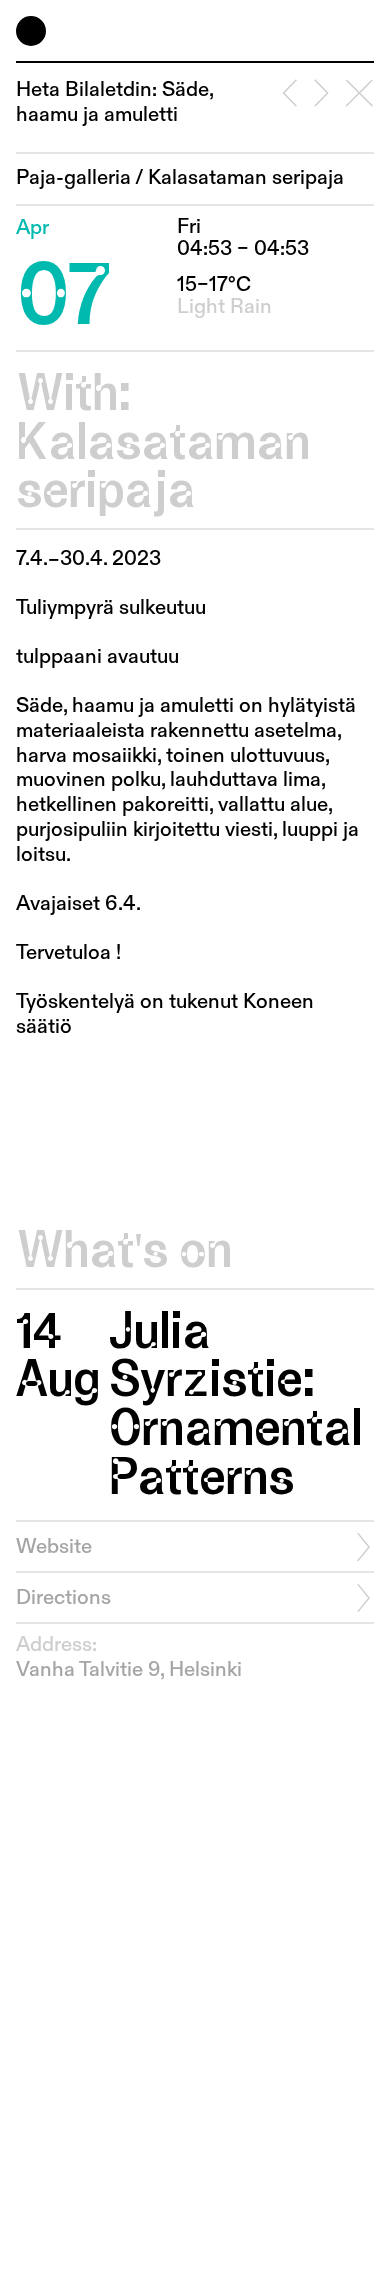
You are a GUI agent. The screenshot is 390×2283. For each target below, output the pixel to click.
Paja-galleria (73, 178)
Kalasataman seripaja (246, 178)
